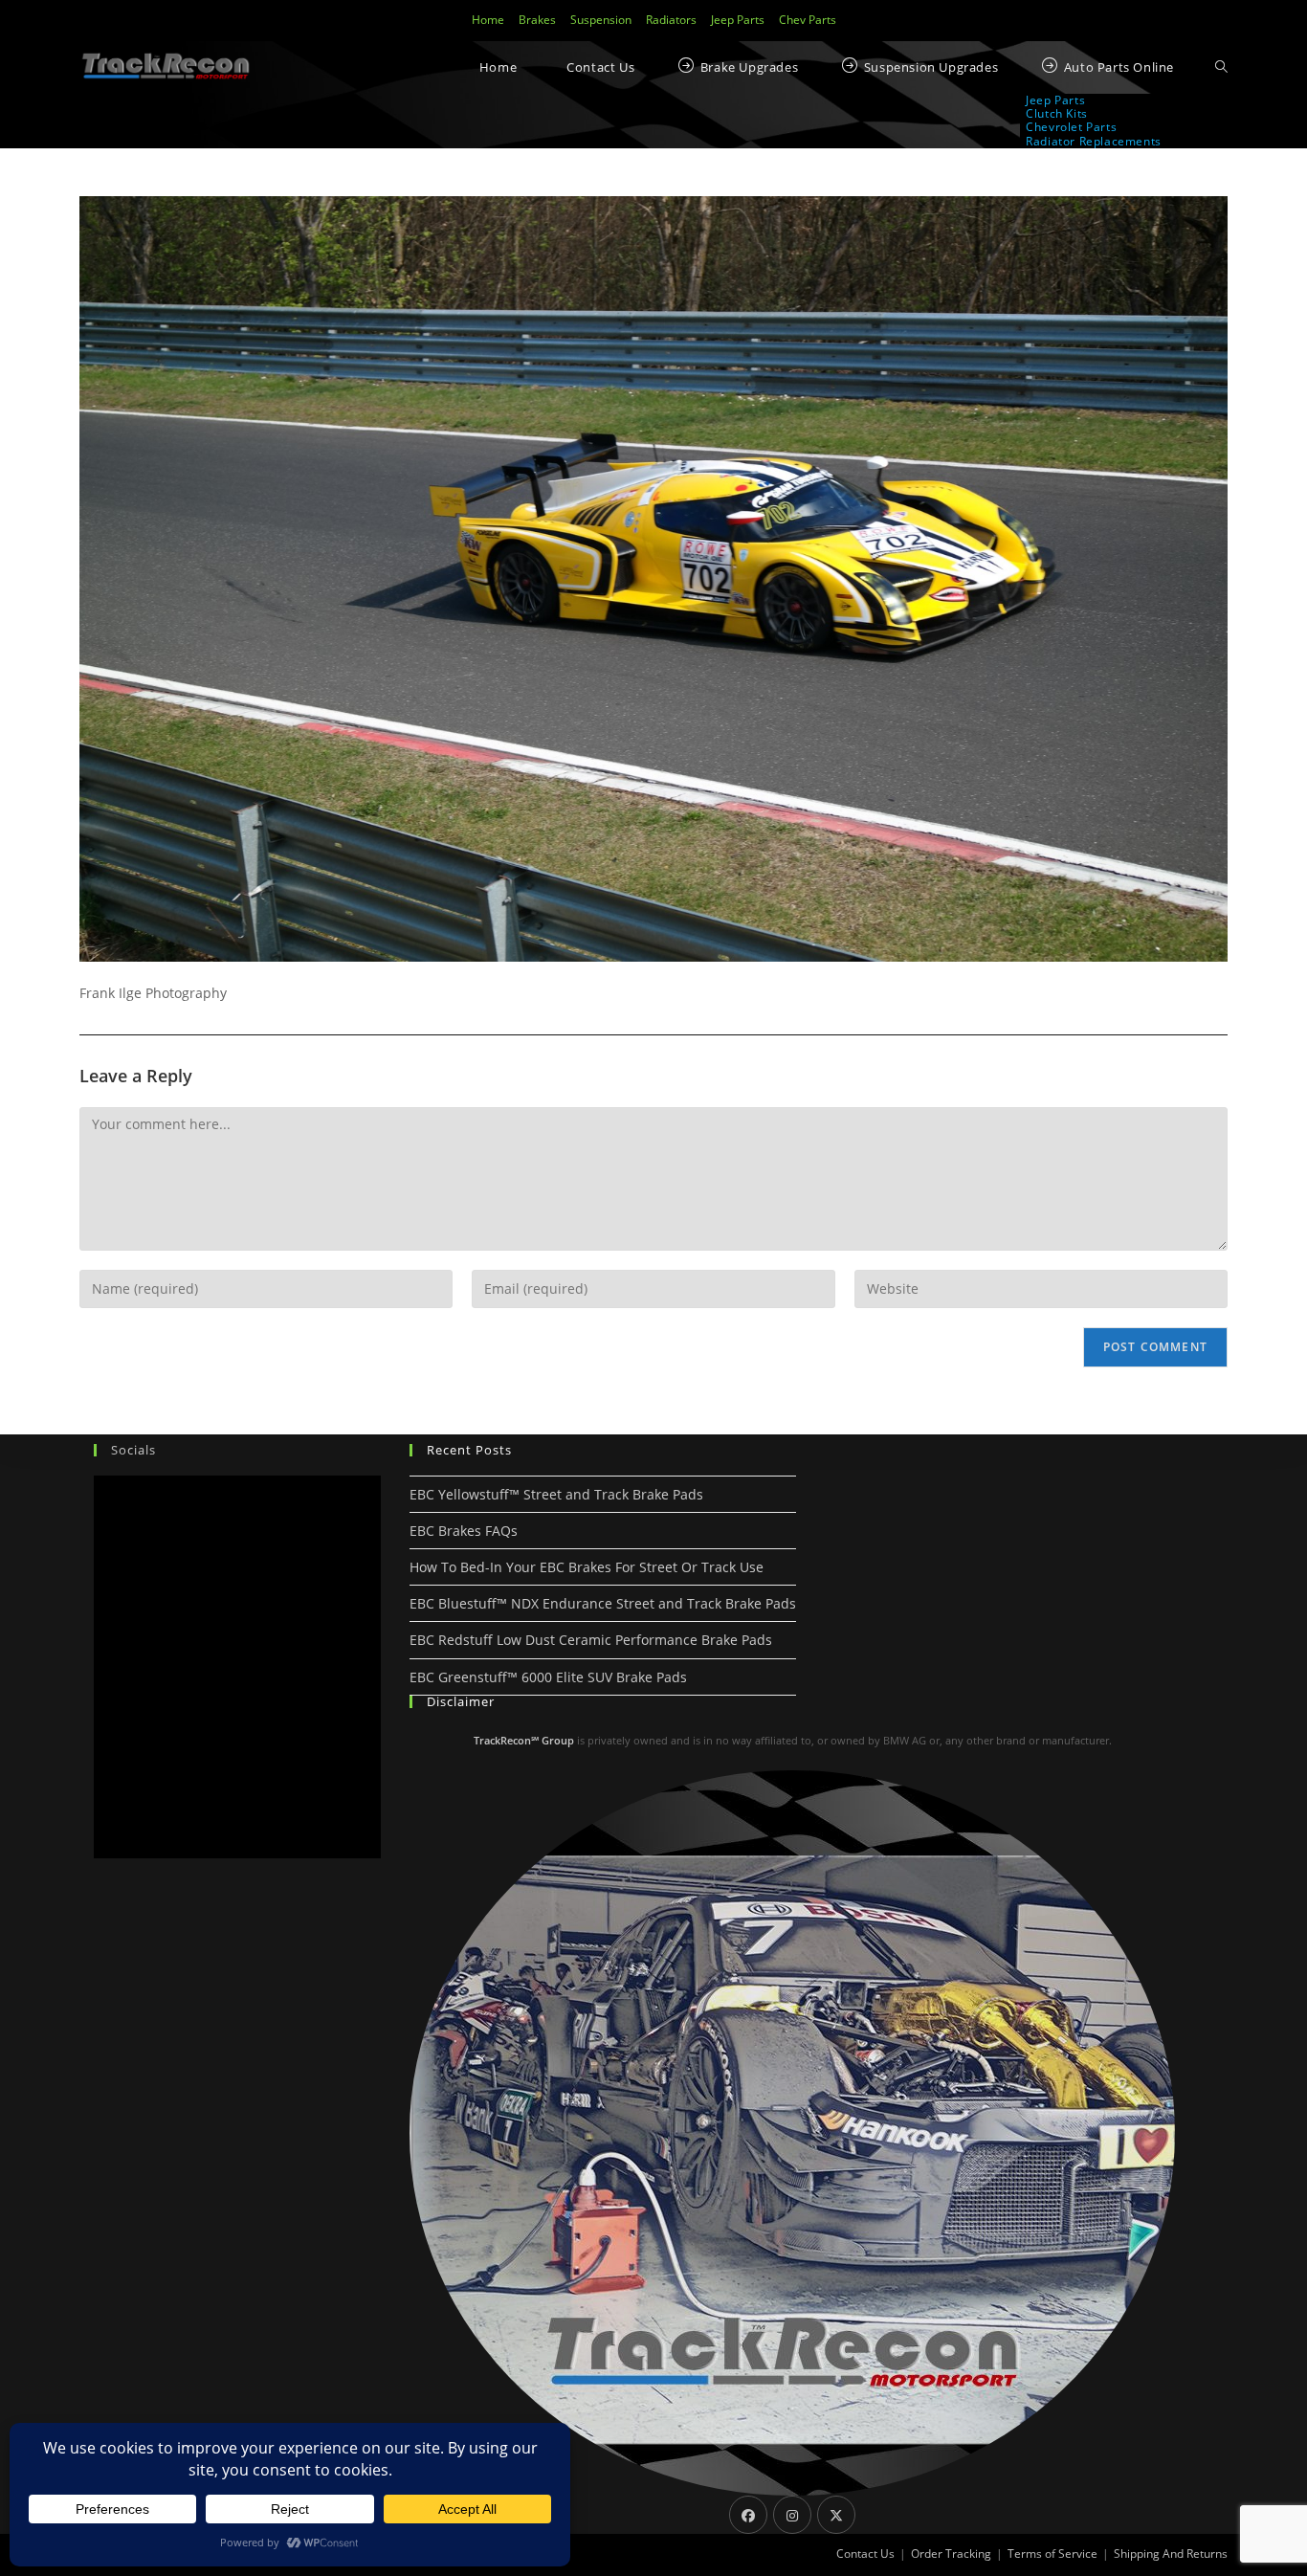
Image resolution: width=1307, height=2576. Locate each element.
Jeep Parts (738, 20)
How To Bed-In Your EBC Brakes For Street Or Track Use (587, 1567)
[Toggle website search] (1221, 67)
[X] (836, 2515)
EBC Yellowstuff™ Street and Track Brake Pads (556, 1494)
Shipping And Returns (1171, 2554)
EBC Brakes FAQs (464, 1531)
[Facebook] (748, 2515)
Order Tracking (951, 2554)
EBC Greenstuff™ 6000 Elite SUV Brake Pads (548, 1677)
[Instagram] (792, 2515)
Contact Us (865, 2554)
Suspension (601, 20)
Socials (133, 1450)
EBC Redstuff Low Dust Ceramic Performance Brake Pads (591, 1640)
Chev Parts (808, 20)
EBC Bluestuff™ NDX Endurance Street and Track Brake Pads (603, 1603)
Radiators (671, 20)
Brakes (537, 20)
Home (488, 20)
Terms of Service (1052, 2554)
